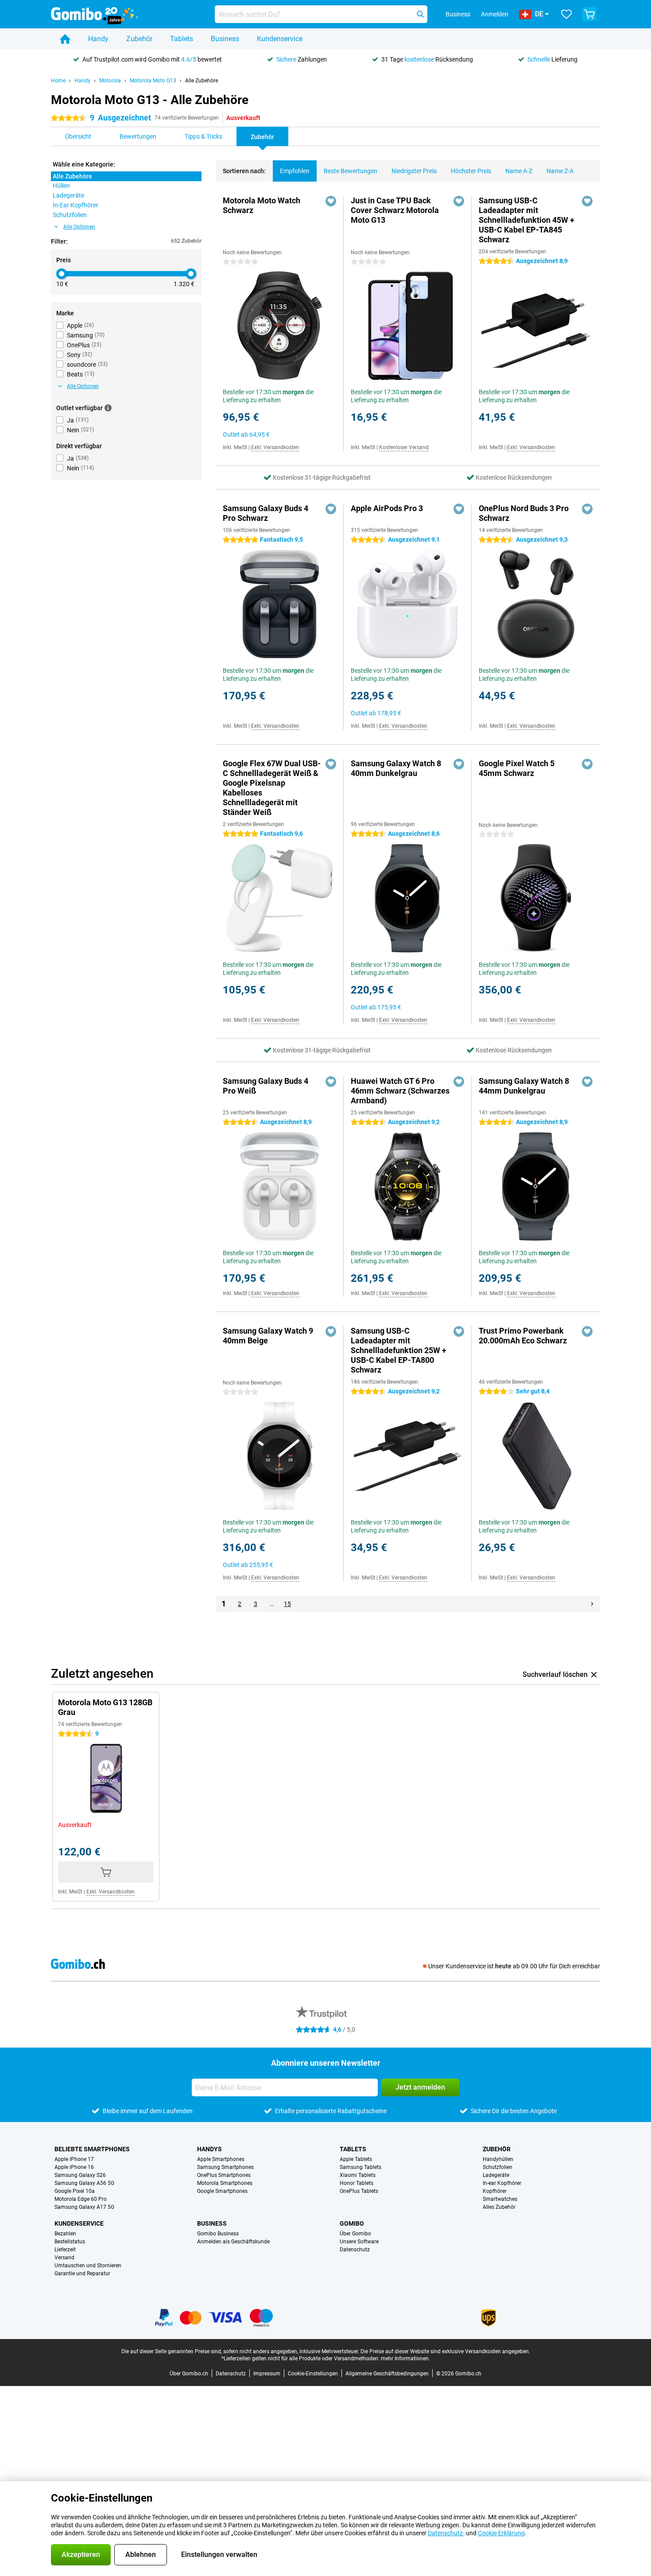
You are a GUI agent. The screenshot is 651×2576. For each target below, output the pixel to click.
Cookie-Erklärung (501, 2533)
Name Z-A (560, 171)
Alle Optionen (79, 227)
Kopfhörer (495, 2191)
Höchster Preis (471, 171)
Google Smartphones (222, 2191)
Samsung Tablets (360, 2167)
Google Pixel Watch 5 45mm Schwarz (517, 768)
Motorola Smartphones (225, 2183)
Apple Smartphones (221, 2159)
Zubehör (139, 39)
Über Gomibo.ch (189, 2374)
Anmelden (495, 14)
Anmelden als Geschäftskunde (233, 2242)
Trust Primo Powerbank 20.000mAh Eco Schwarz (523, 1336)
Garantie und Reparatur (82, 2273)
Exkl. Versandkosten (275, 447)
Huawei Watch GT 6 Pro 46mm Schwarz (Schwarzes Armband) (400, 1091)
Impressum (267, 2374)
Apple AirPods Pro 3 (387, 508)
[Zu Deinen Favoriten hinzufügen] (331, 201)
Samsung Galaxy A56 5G (84, 2183)
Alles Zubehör (499, 2207)
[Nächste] (592, 1604)
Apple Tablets (356, 2159)
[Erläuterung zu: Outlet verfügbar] (108, 408)
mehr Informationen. (405, 2359)
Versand (64, 2258)
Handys (209, 2149)
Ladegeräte (496, 2175)
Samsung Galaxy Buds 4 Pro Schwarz (265, 513)
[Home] (65, 39)
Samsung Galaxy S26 (80, 2175)
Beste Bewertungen (351, 171)
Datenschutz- (446, 2533)
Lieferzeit (65, 2250)
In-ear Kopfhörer (502, 2183)
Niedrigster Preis (414, 171)
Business (225, 39)
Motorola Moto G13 (153, 81)
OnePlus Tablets (359, 2191)
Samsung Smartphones (225, 2167)
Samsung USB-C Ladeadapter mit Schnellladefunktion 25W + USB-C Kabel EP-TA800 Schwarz (399, 1350)
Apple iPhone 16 (74, 2167)
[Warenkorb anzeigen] (589, 14)
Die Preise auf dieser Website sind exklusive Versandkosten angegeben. (445, 2351)
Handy (98, 39)
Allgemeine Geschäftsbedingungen (387, 2374)
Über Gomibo (355, 2234)
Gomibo (352, 2223)
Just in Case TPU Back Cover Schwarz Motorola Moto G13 (395, 210)
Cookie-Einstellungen (313, 2374)
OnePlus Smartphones (224, 2175)
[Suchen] (420, 14)
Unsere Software (359, 2242)
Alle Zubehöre (201, 81)
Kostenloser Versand (404, 447)
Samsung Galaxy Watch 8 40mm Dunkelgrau (396, 768)
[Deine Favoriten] (566, 14)
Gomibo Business (218, 2234)
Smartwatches (500, 2199)
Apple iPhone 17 (74, 2159)
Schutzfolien (498, 2167)
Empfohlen (295, 171)
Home (58, 81)
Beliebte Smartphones (92, 2149)
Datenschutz (355, 2250)
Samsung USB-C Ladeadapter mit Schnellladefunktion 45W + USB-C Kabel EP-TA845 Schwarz (527, 220)
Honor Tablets (356, 2183)
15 (287, 1604)
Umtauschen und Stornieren (88, 2266)
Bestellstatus (70, 2242)
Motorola (110, 81)
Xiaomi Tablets (358, 2175)
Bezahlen (65, 2234)
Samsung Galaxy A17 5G (84, 2207)
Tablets (182, 39)
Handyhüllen (498, 2159)
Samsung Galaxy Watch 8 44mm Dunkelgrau (524, 1086)
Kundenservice (280, 39)
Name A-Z (519, 171)
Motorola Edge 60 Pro (81, 2199)
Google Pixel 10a (75, 2191)
